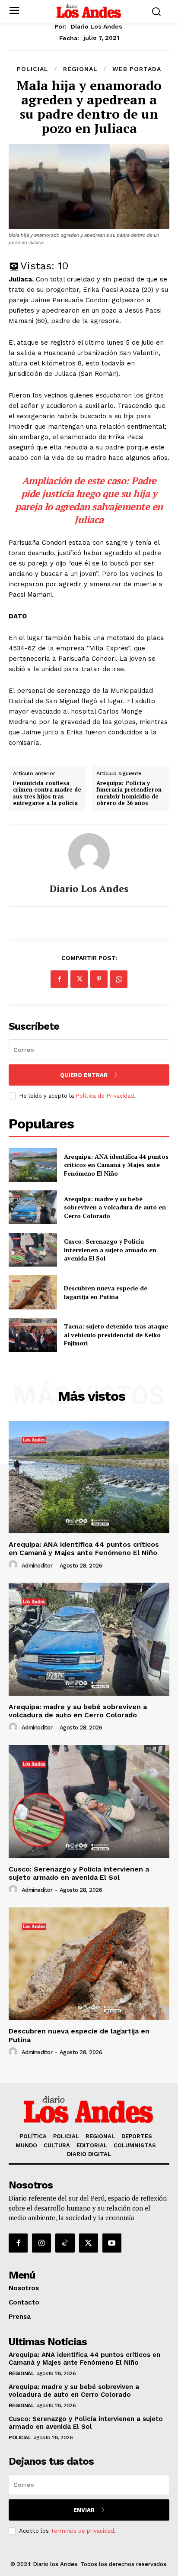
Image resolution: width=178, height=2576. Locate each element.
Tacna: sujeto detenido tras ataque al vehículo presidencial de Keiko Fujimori (116, 1335)
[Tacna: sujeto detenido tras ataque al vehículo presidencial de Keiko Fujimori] (33, 1335)
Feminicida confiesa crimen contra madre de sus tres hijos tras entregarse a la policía (47, 793)
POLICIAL (33, 69)
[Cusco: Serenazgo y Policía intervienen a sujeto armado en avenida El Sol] (33, 1250)
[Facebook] (59, 979)
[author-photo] (14, 1565)
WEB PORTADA (137, 69)
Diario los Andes (97, 26)
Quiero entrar (84, 1075)
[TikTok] (65, 2243)
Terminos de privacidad (82, 2531)
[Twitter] (79, 979)
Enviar (84, 2510)
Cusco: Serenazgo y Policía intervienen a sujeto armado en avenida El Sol (110, 1250)
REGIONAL (80, 69)
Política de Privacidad (105, 1096)
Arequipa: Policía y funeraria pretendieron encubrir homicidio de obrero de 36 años (129, 793)
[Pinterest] (99, 979)
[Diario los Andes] (89, 854)
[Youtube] (112, 2243)
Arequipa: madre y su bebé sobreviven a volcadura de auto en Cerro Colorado (115, 1207)
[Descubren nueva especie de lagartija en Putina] (33, 1292)
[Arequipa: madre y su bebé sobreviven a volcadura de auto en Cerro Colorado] (33, 1207)
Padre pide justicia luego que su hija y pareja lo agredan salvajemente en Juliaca (89, 500)
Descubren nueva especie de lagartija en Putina (106, 1292)
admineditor (37, 1566)
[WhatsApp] (119, 979)
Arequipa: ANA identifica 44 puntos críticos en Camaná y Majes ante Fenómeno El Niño (116, 1165)
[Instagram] (41, 2243)
